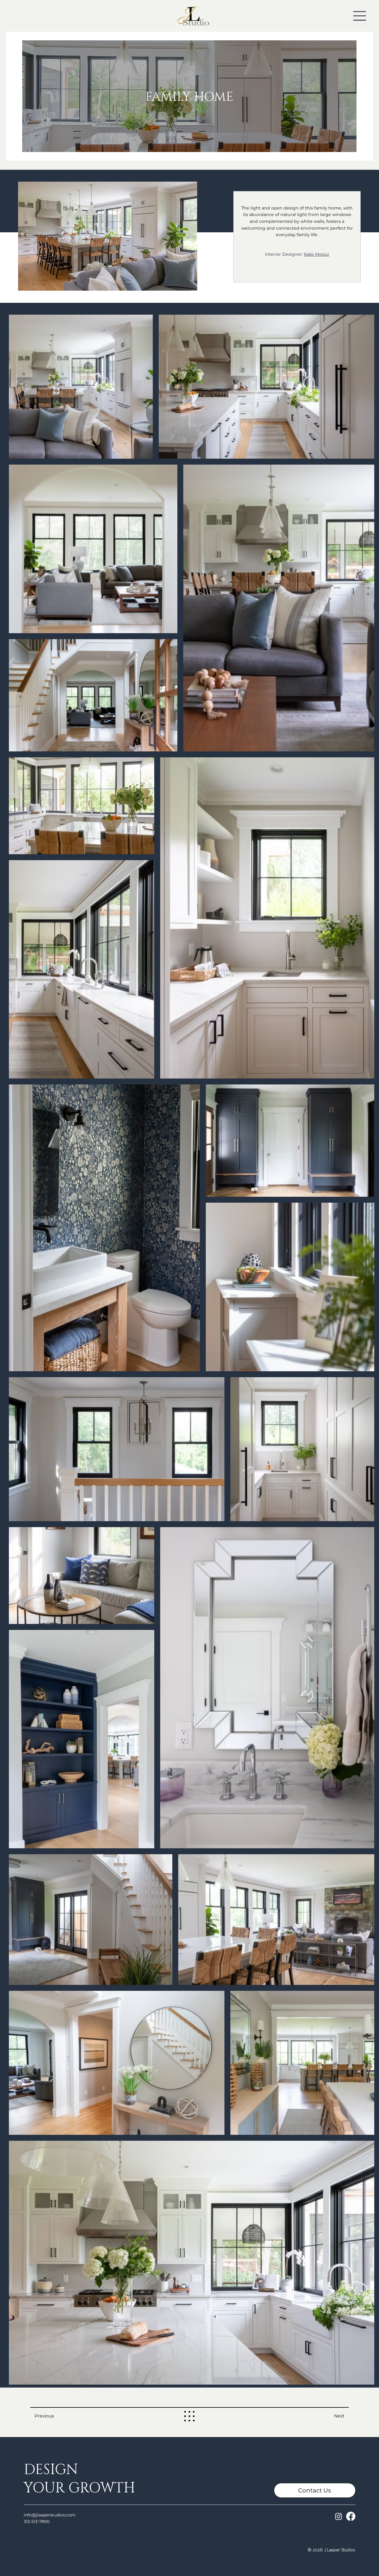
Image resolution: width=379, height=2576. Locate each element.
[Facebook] (351, 2516)
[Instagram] (339, 2516)
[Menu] (360, 16)
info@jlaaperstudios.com (50, 2515)
